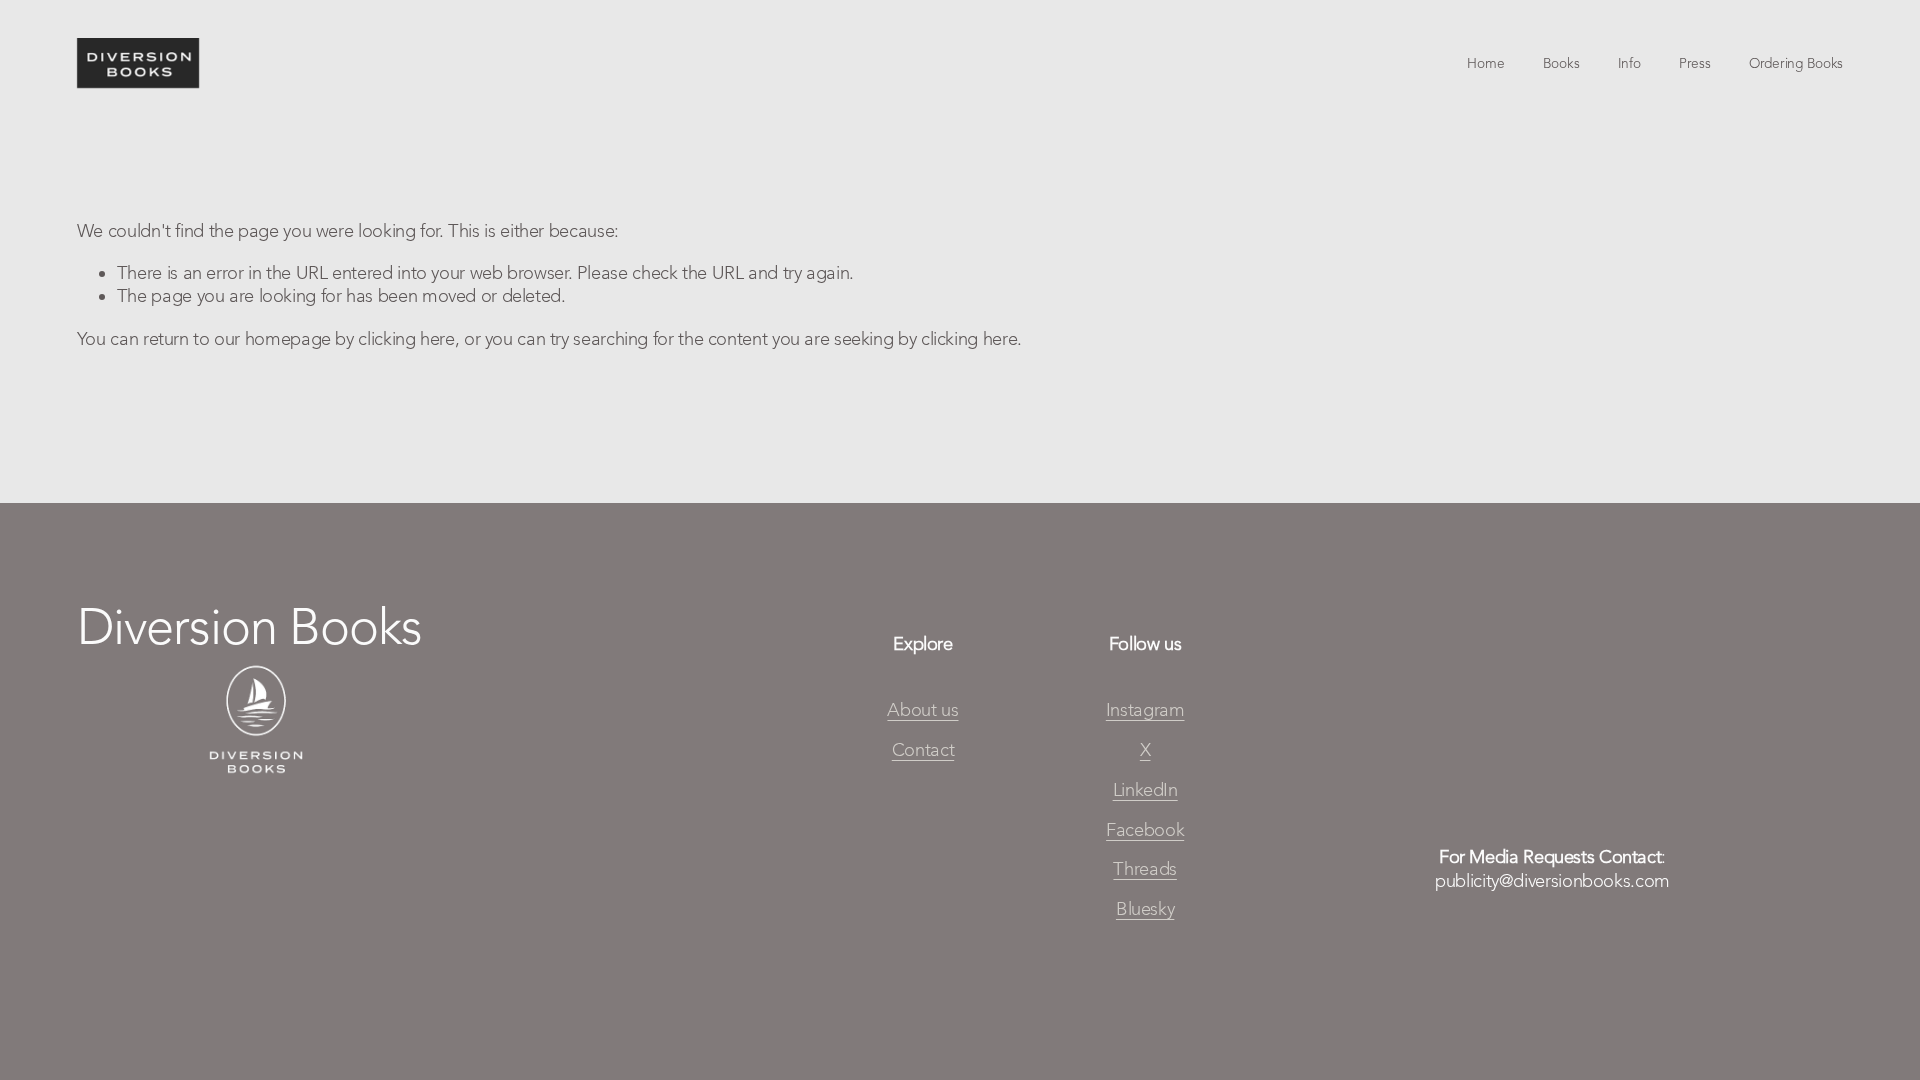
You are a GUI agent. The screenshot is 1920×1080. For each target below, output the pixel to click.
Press (1695, 63)
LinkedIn (1145, 790)
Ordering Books (1796, 63)
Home (1485, 63)
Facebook (1145, 830)
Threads (1144, 869)
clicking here (406, 339)
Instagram (1145, 710)
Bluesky (1145, 909)
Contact (923, 750)
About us (922, 710)
